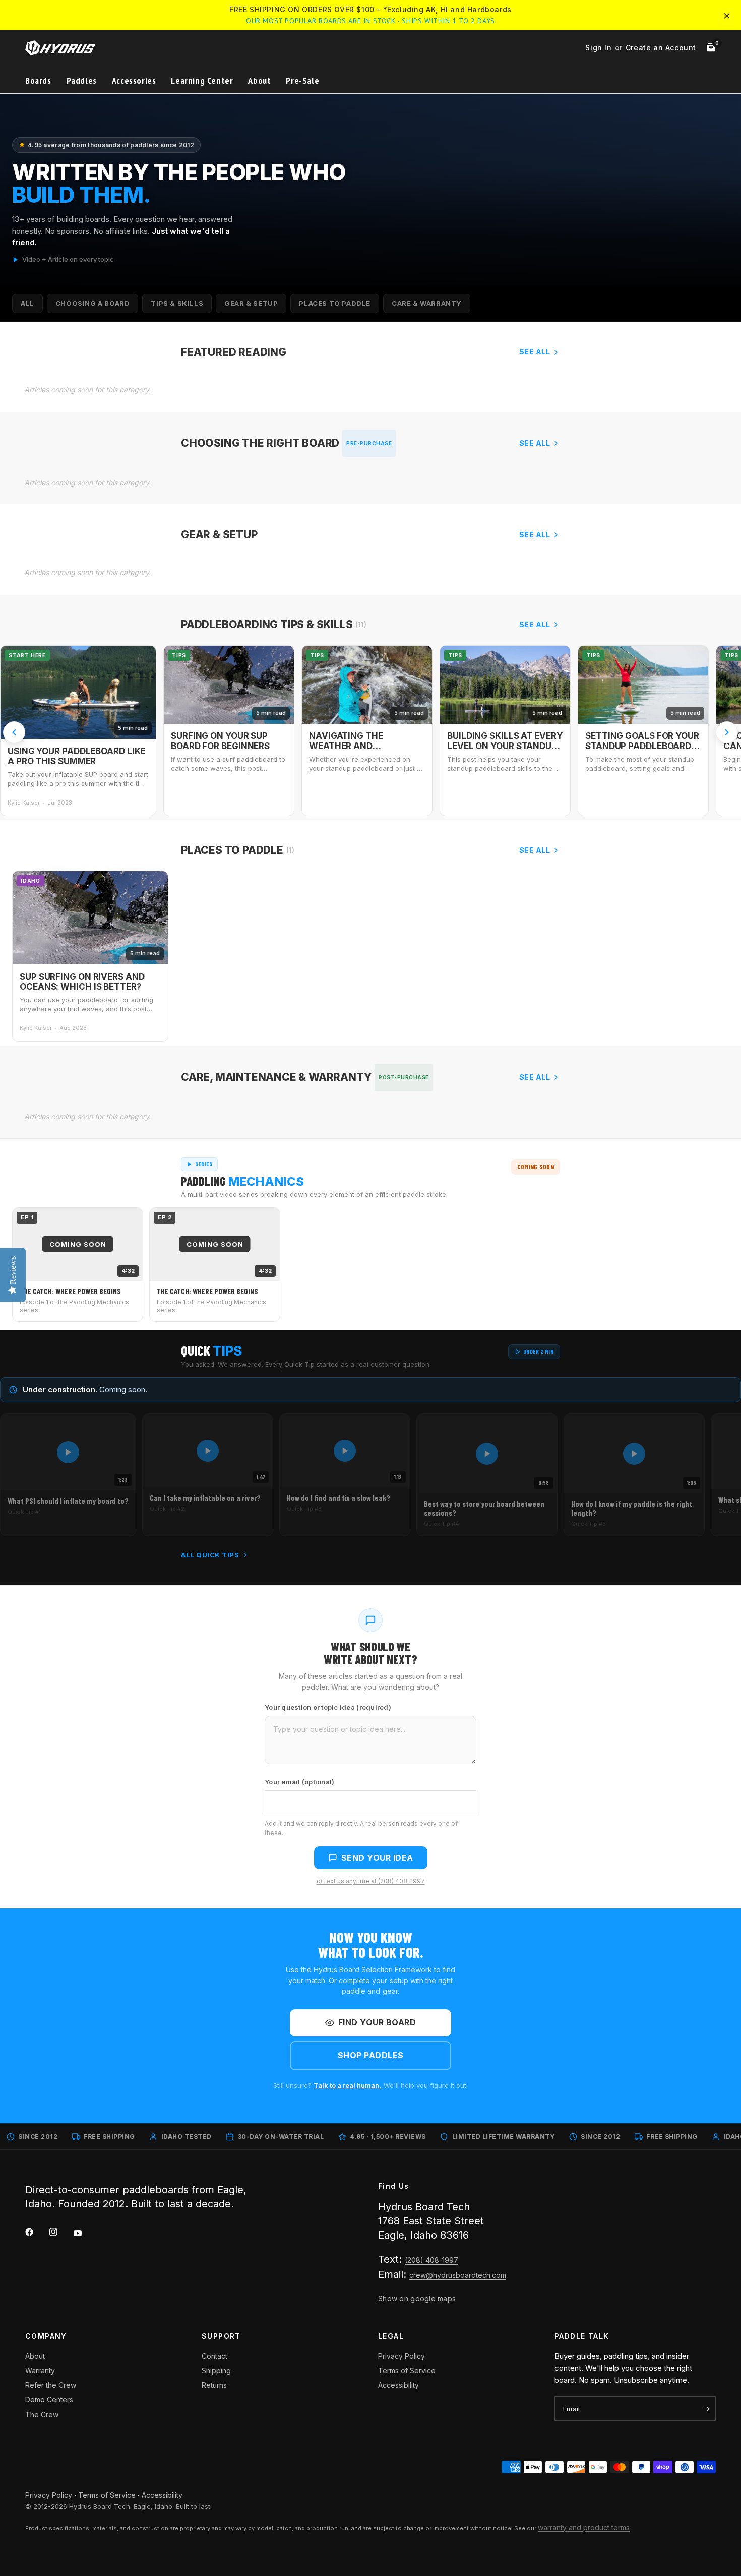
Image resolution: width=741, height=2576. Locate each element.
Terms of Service (407, 2370)
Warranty (40, 2370)
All (27, 303)
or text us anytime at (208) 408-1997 (371, 1881)
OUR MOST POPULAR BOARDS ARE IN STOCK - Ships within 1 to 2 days (371, 21)
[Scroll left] (14, 732)
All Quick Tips (210, 1555)
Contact (214, 2356)
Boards (38, 80)
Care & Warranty (427, 303)
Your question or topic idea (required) (328, 1707)
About (259, 80)
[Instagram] (60, 2232)
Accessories (134, 80)
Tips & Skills (177, 303)
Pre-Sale (302, 80)
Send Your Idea (377, 1858)
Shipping (216, 2370)
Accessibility (398, 2385)
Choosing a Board (93, 303)
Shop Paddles (371, 2055)
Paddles (82, 80)
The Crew (42, 2414)
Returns (214, 2385)
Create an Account (661, 48)
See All (535, 351)
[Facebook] (36, 2232)
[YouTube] (85, 2234)
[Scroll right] (727, 732)
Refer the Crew (51, 2385)
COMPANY (46, 2336)
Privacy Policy (402, 2356)
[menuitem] (42, 81)
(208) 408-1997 (431, 2260)
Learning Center (202, 80)
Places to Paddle (335, 303)
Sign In (598, 48)
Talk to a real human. (347, 2085)
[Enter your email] (706, 2409)
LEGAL (391, 2336)
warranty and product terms (584, 2527)
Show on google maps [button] (417, 2298)
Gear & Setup (251, 303)
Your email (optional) (299, 1782)
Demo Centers (49, 2400)
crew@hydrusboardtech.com (458, 2275)
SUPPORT (221, 2336)
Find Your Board (377, 2022)
